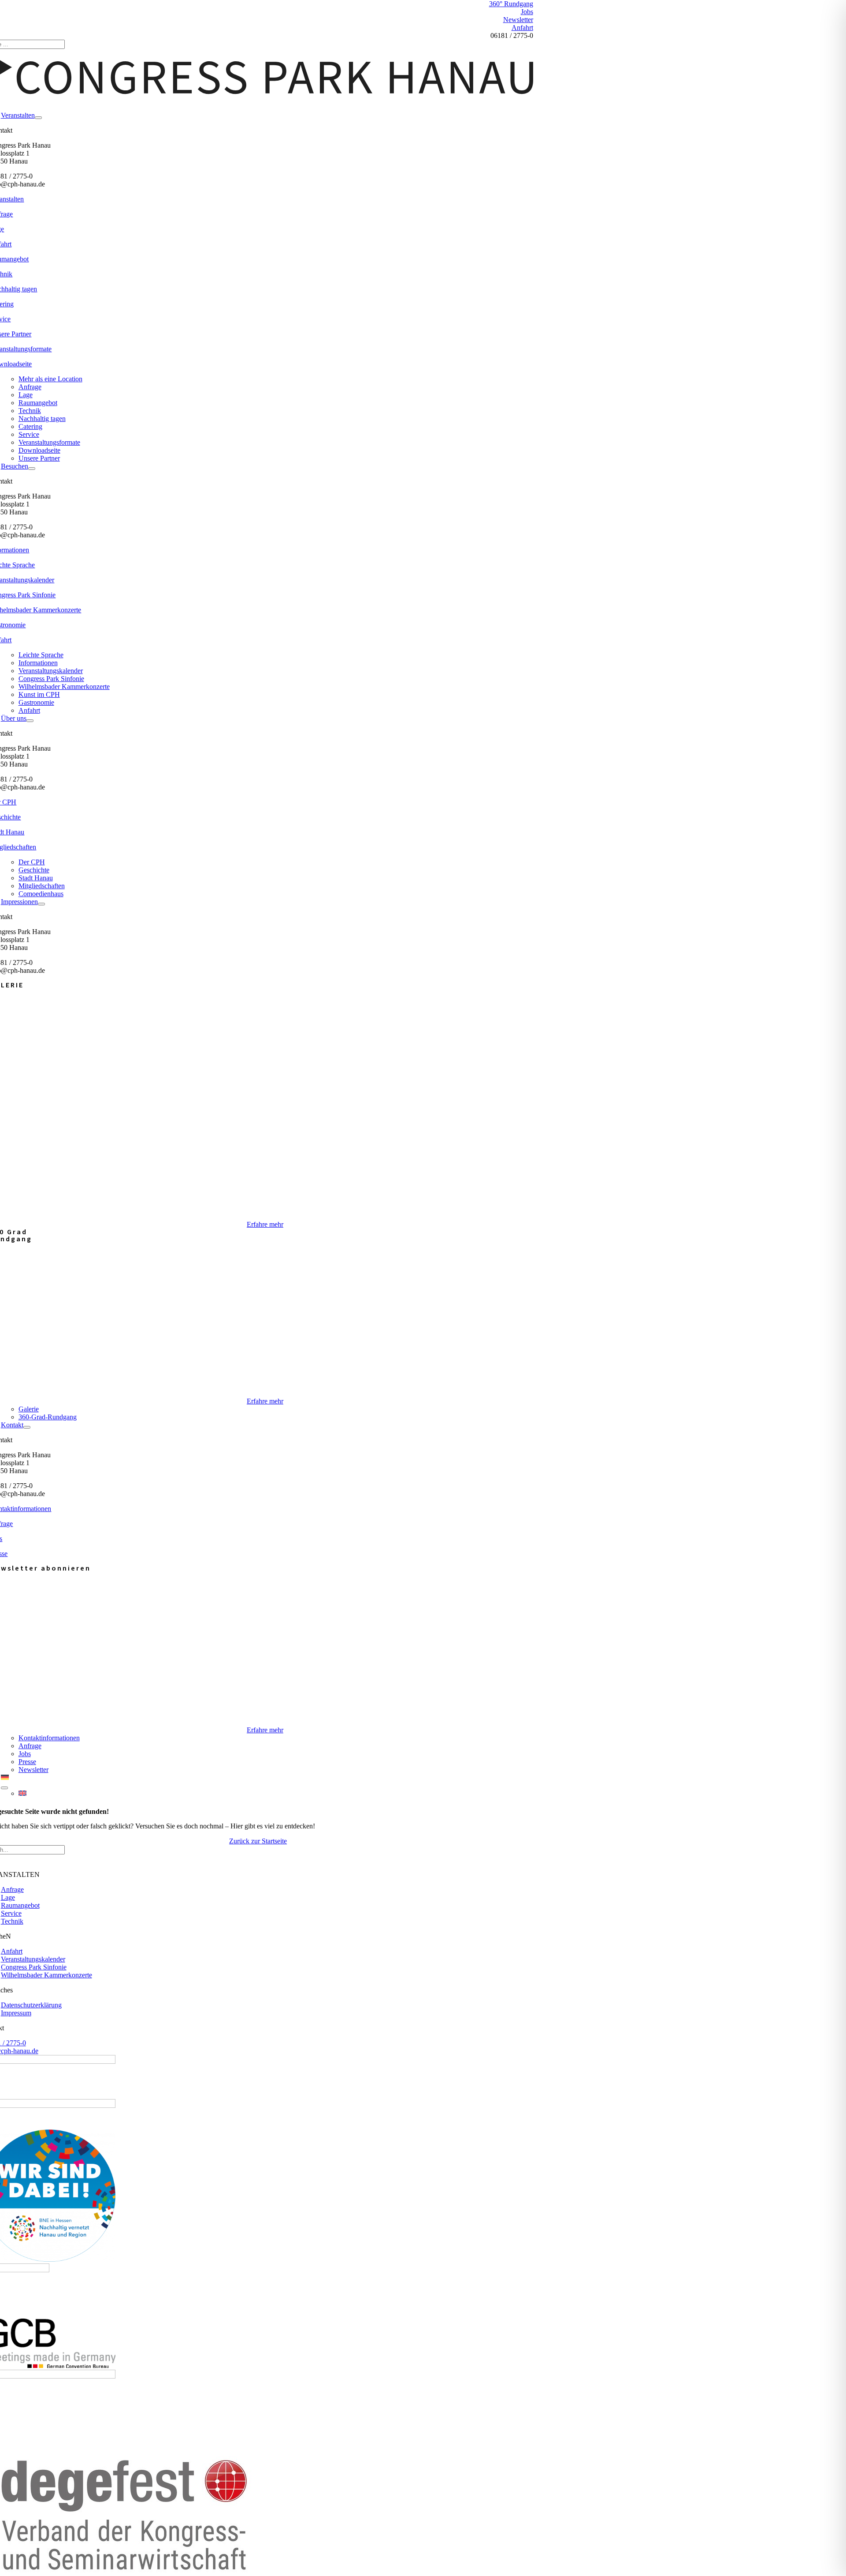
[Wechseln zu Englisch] (276, 1794)
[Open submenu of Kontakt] (27, 1427)
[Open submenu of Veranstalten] (38, 118)
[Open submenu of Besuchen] (32, 469)
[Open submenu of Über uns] (30, 721)
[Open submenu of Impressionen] (41, 904)
